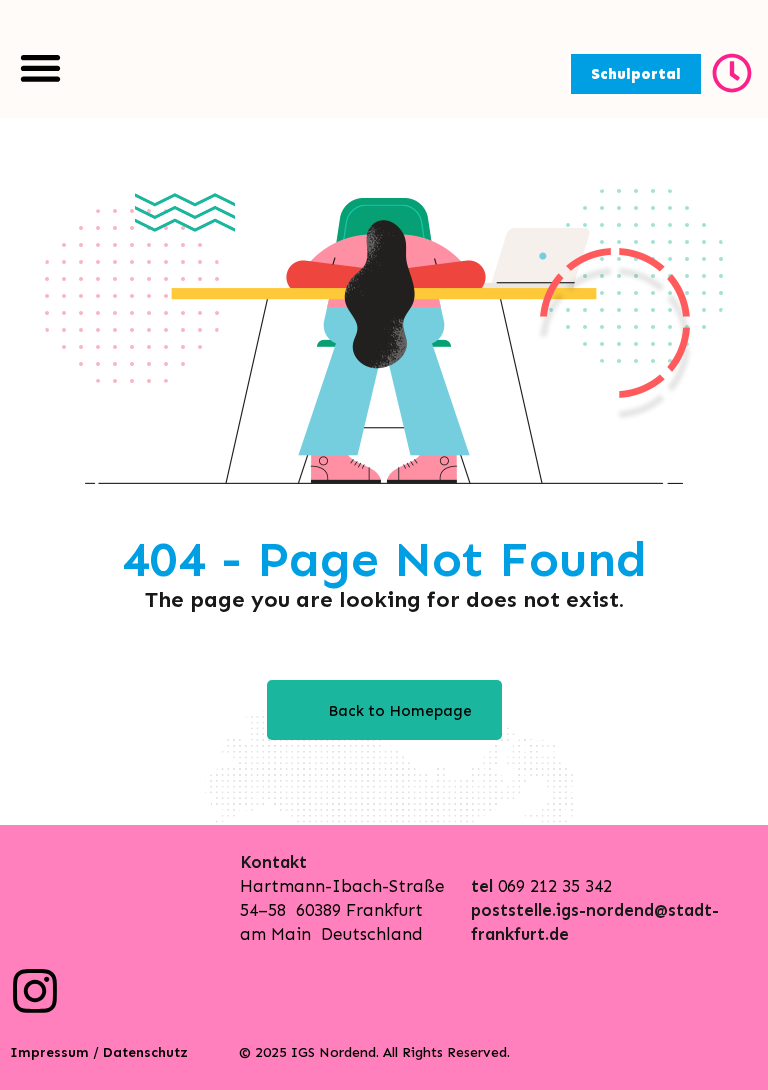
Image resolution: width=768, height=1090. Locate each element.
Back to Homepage (400, 711)
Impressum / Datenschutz (99, 1052)
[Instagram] (35, 991)
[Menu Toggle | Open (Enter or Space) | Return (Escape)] (40, 67)
